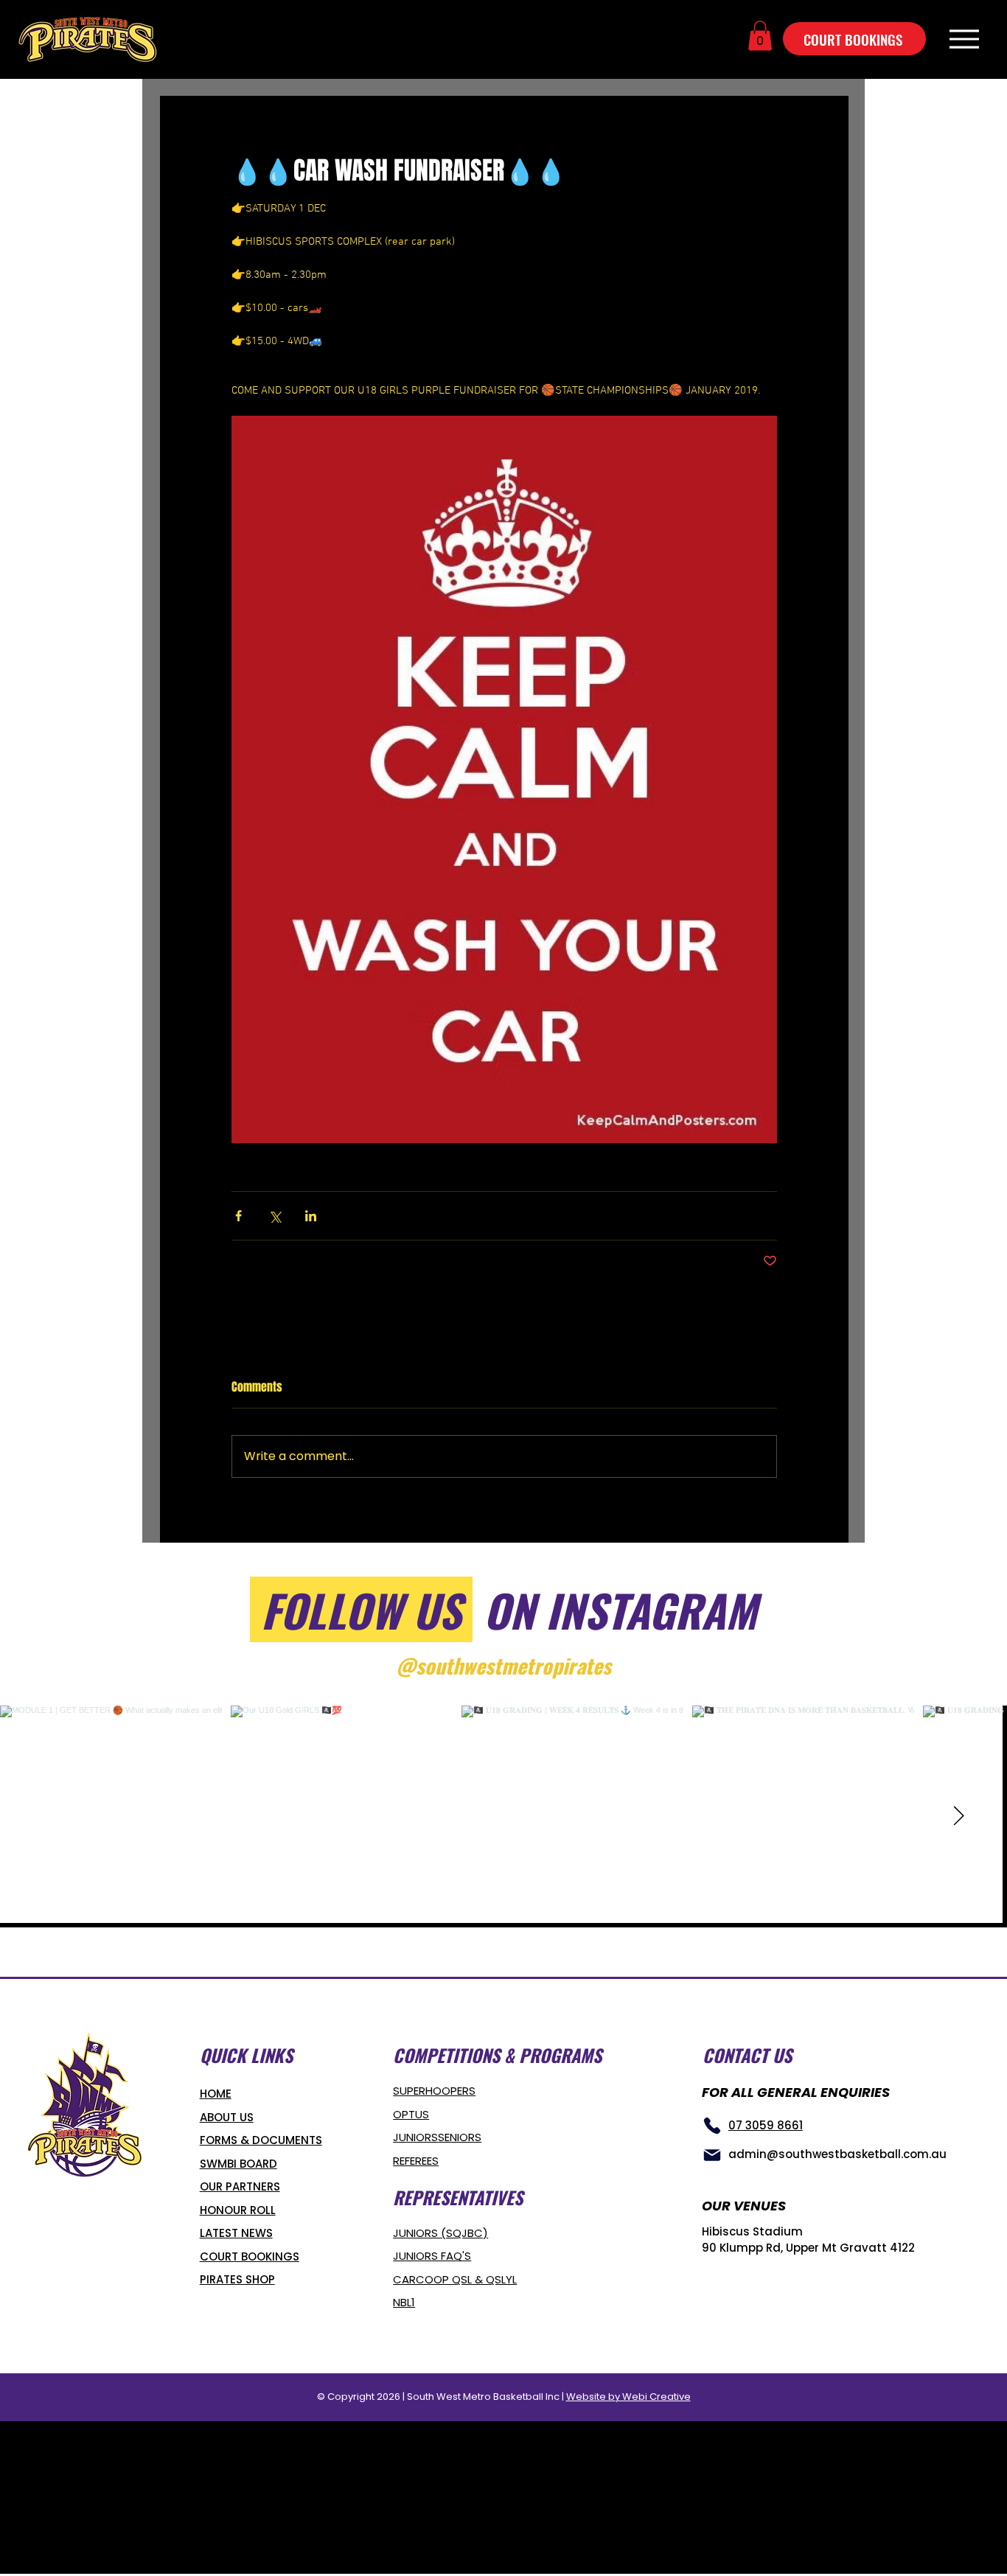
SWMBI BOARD (238, 2164)
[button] (760, 36)
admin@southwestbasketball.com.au (837, 2154)
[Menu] (964, 39)
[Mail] (712, 2155)
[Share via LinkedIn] (311, 1216)
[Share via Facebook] (238, 1216)
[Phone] (712, 2126)
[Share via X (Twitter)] (275, 1216)
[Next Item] (958, 1816)
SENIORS (460, 2137)
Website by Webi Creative (628, 2397)
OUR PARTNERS (240, 2186)
